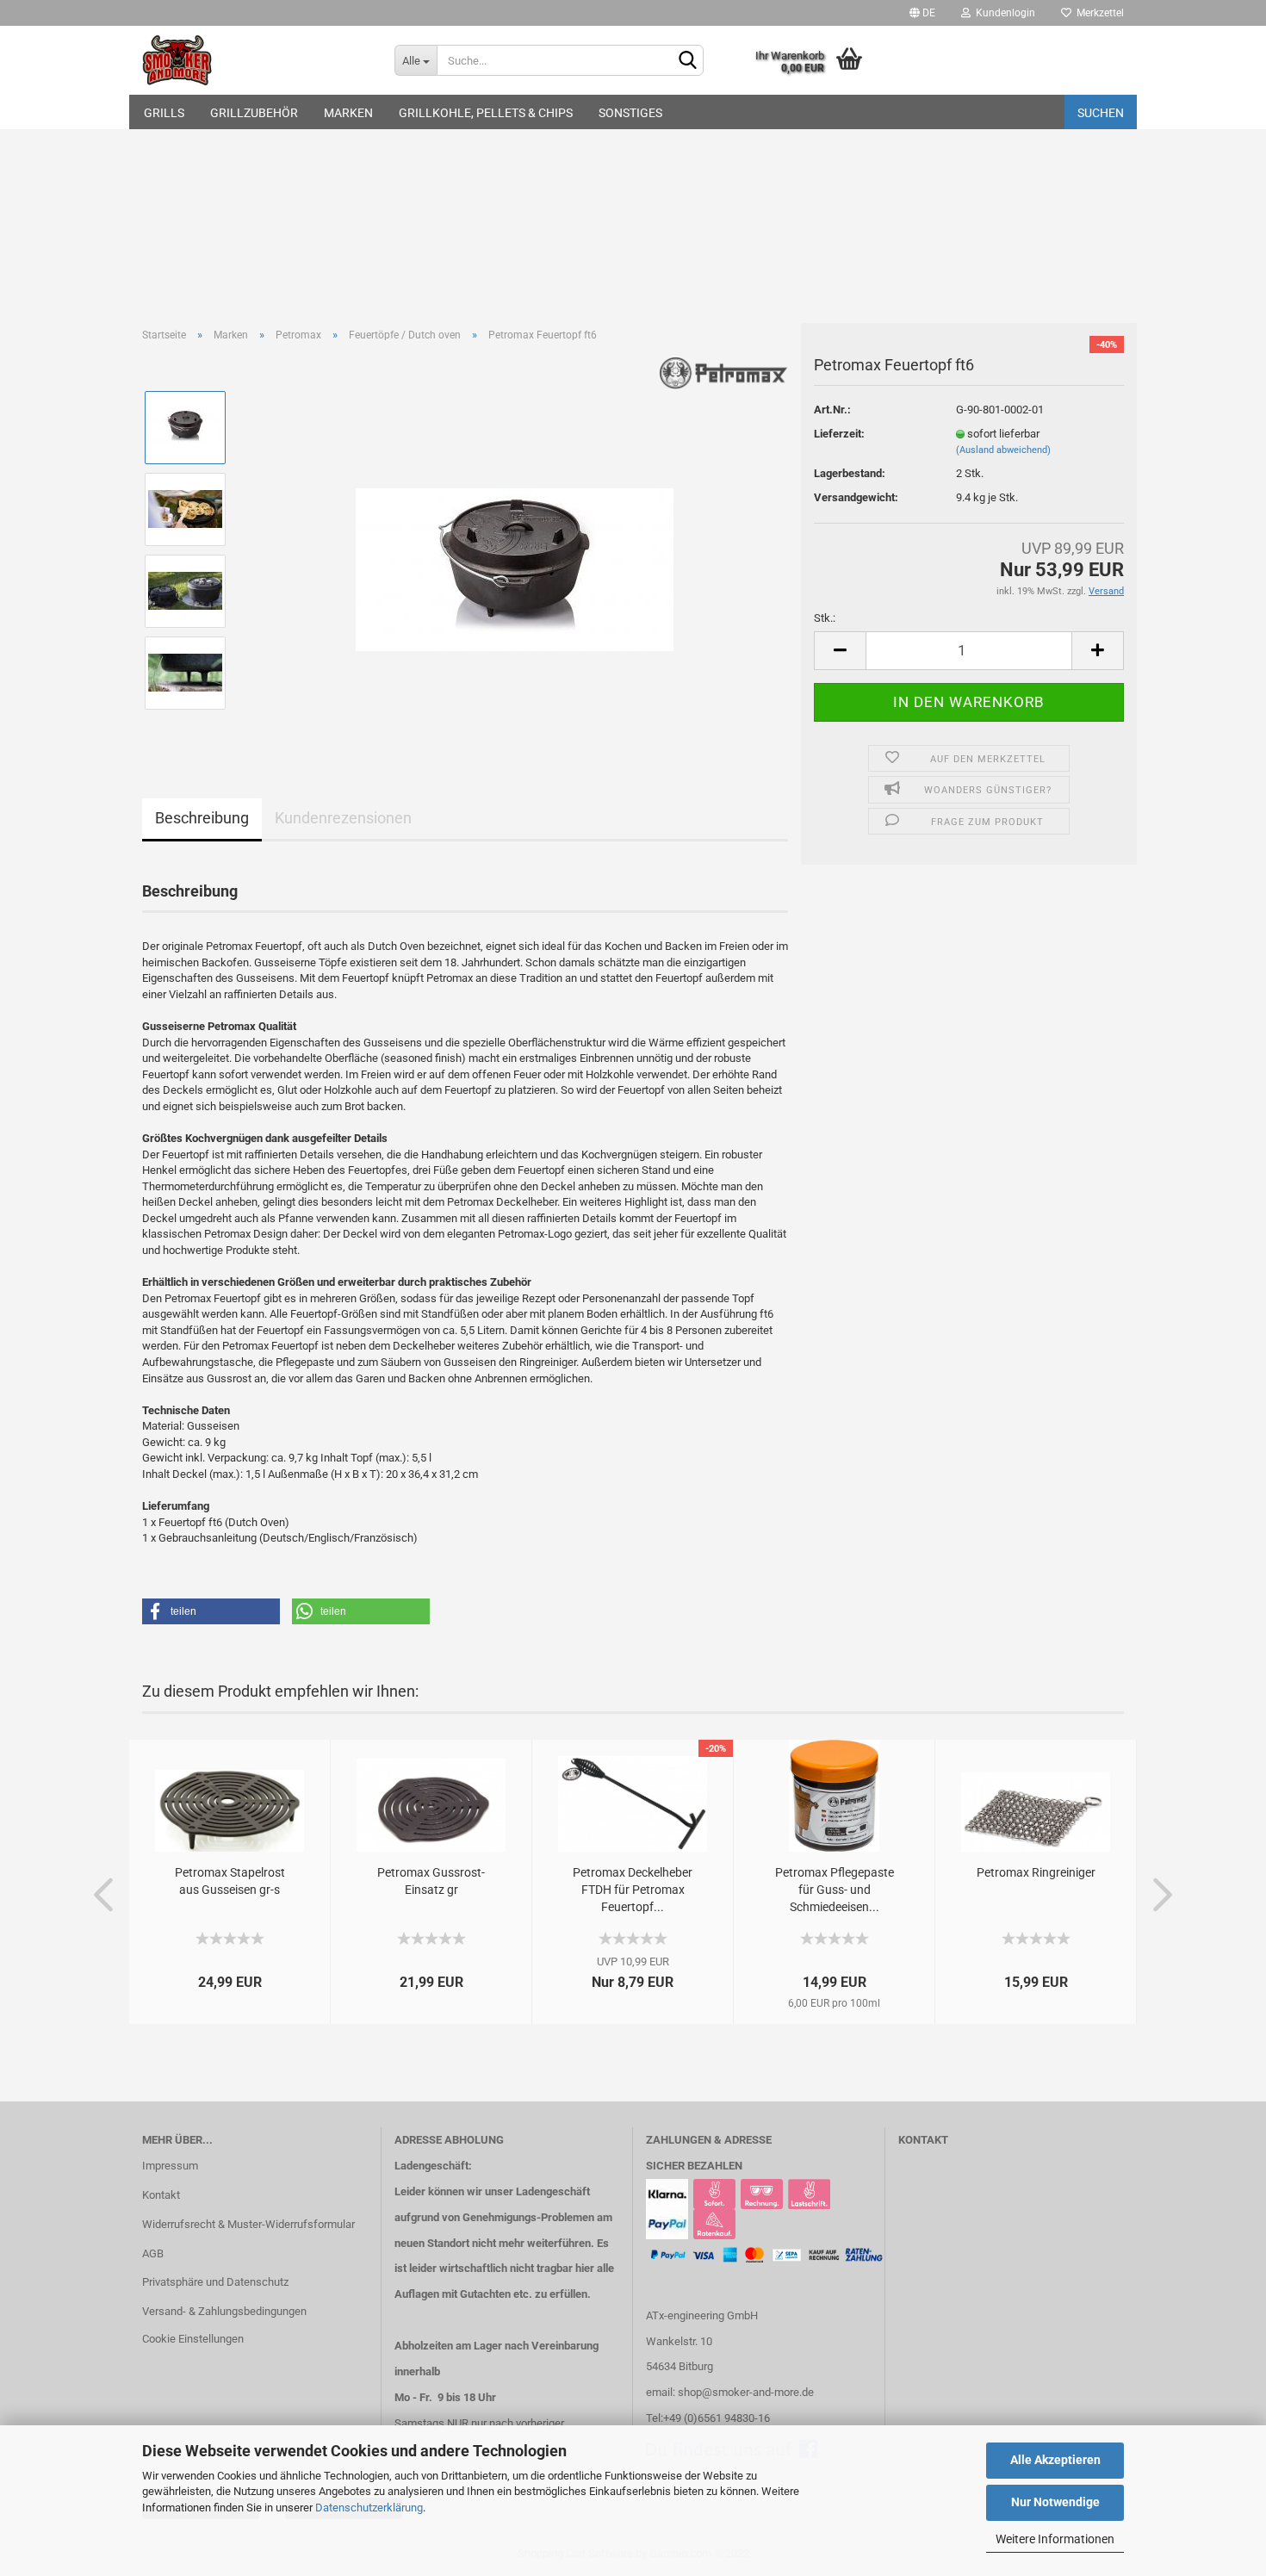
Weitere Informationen (1055, 2539)
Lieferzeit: (839, 434)
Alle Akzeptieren (1055, 2460)
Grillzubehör (254, 113)
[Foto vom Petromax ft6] (515, 549)
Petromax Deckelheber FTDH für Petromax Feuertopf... (633, 1890)
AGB (153, 2253)
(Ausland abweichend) (1003, 450)
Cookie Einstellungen (193, 2339)
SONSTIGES (630, 113)
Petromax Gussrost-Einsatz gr (431, 1881)
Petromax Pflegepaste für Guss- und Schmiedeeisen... (835, 1890)
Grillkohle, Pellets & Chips (486, 113)
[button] (211, 1611)
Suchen (1101, 113)
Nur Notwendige (1055, 2502)
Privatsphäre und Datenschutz (215, 2282)
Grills (164, 113)
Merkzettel (1098, 13)
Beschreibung (202, 818)
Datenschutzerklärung (369, 2508)
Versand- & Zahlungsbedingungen (224, 2311)
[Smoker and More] (255, 60)
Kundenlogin (1003, 13)
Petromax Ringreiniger (1036, 1872)
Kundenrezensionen (343, 818)
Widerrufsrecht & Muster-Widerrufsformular (248, 2224)
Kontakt (161, 2195)
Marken (348, 113)
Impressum (170, 2166)
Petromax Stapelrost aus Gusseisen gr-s (230, 1881)
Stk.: (825, 618)
